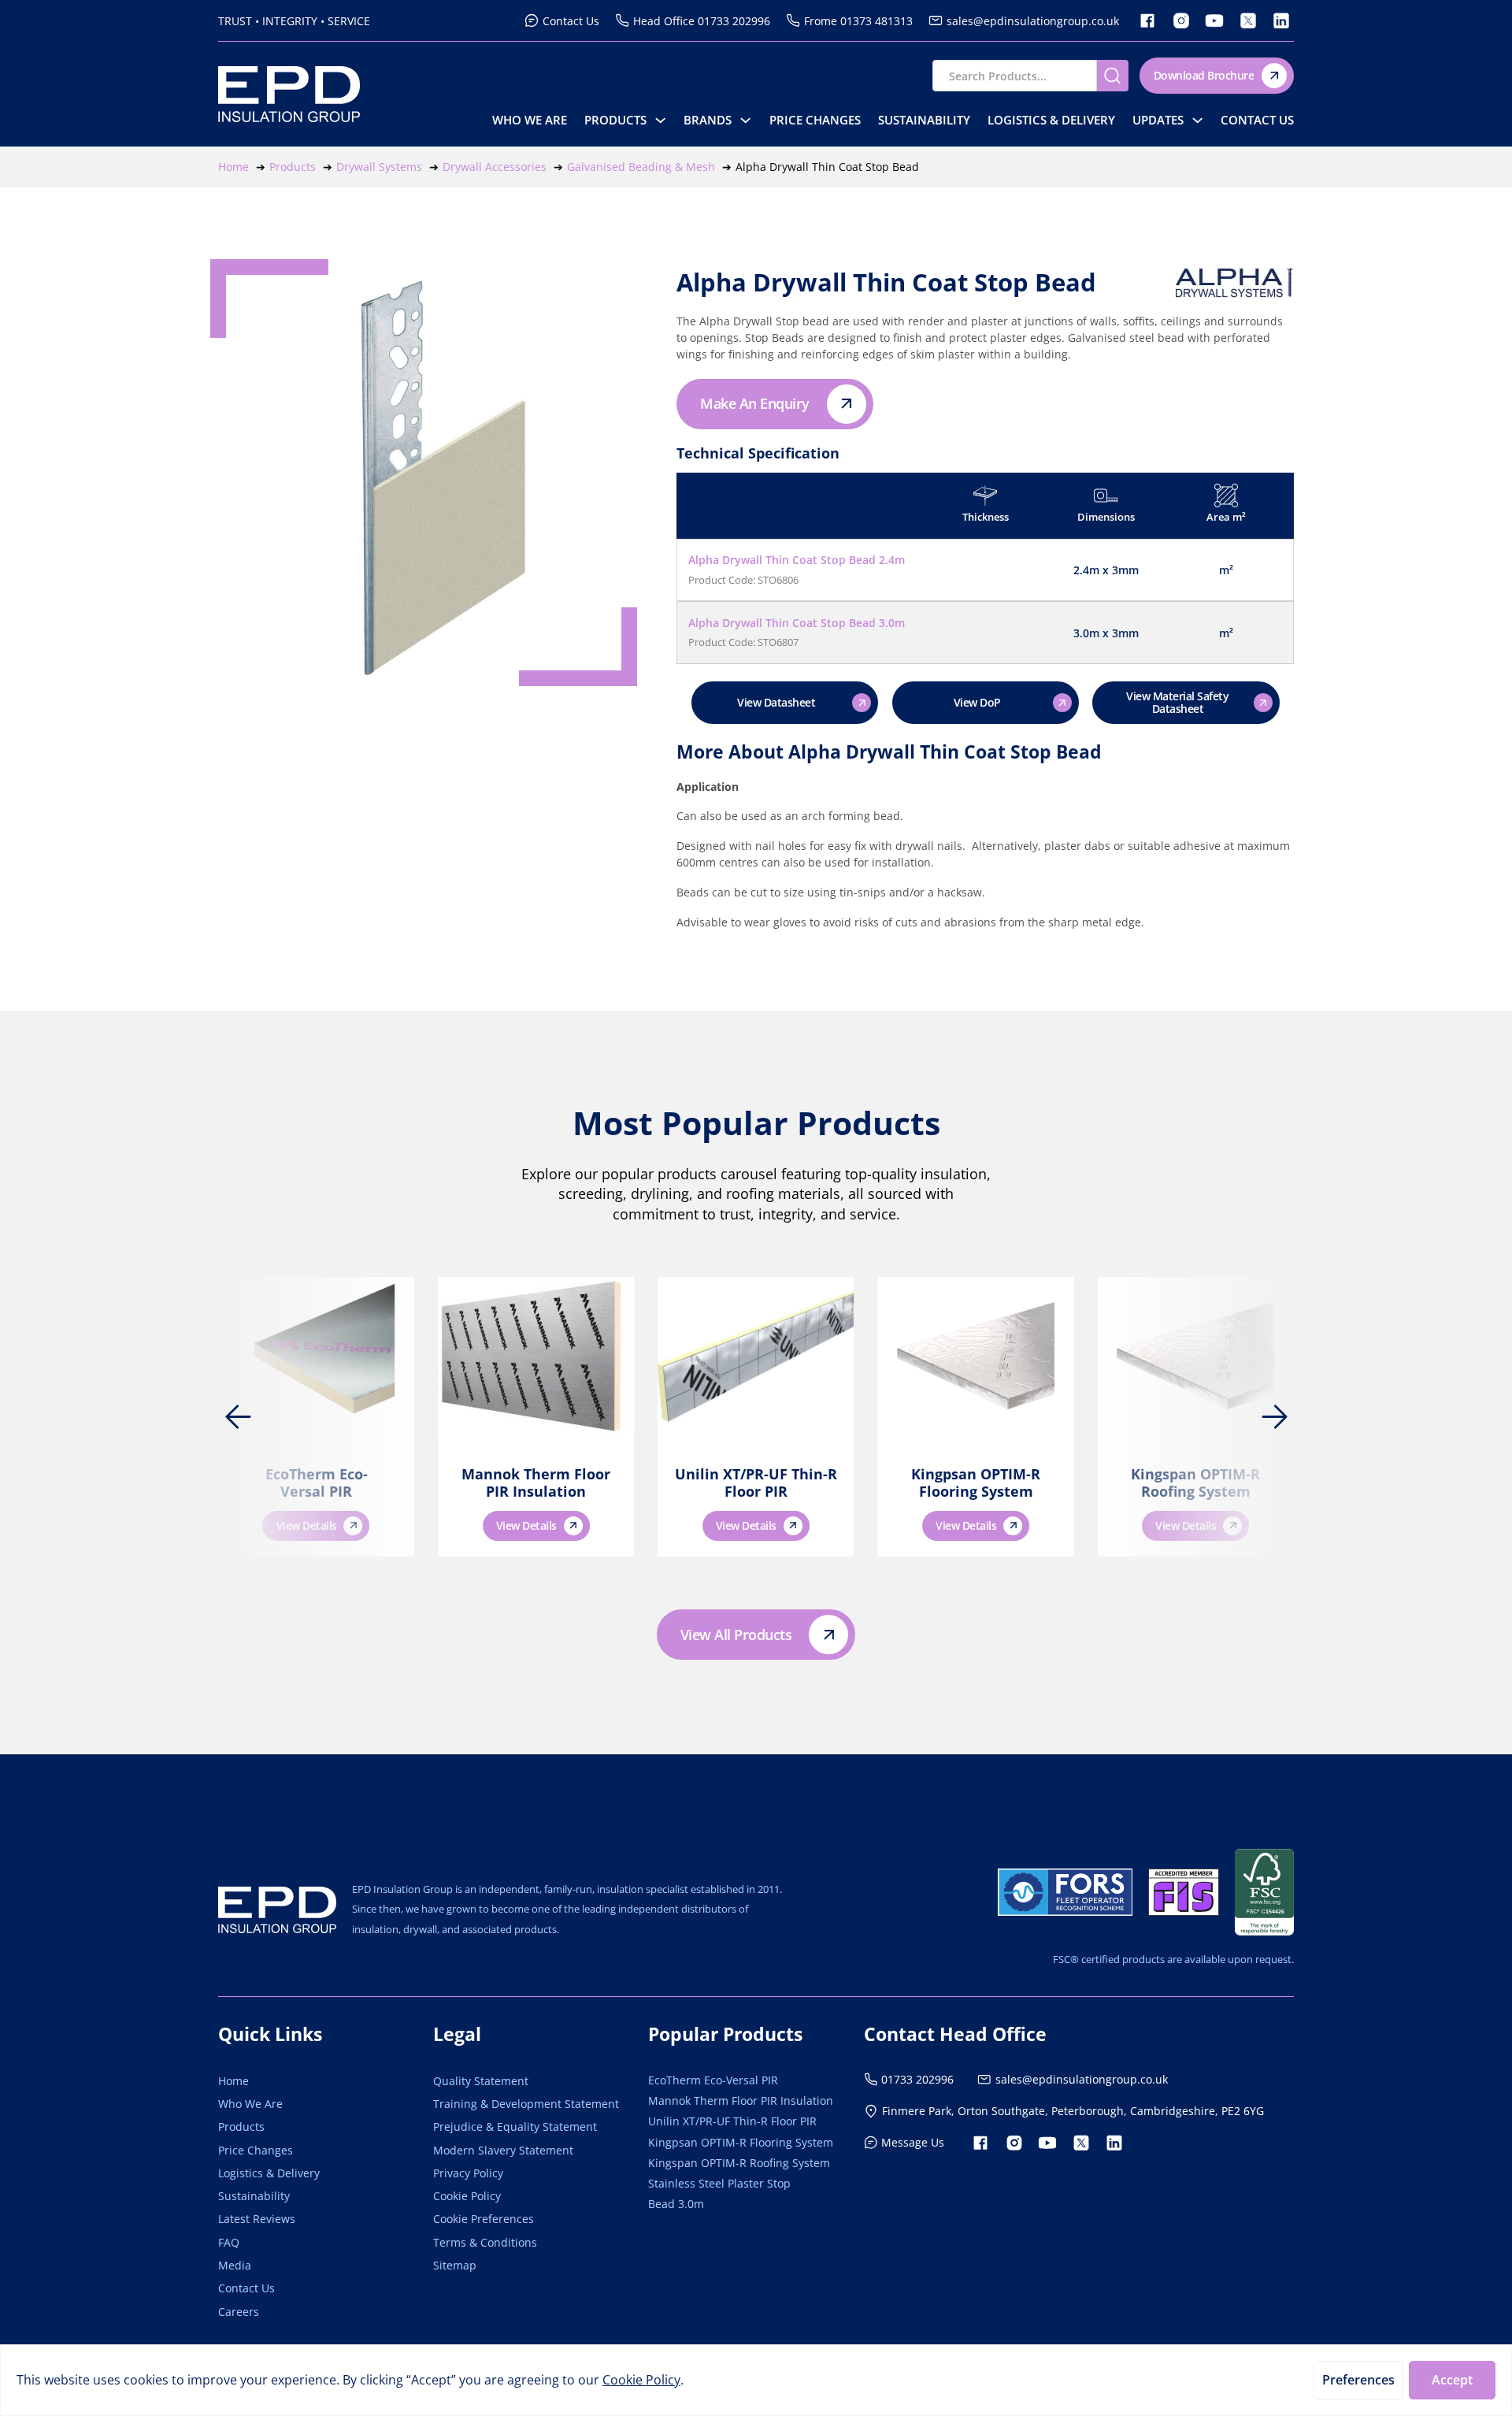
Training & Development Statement (526, 2104)
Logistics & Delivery (1051, 120)
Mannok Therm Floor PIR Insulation (536, 1483)
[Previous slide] (238, 1417)
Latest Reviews (257, 2219)
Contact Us (1257, 120)
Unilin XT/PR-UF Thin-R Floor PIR (756, 1483)
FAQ (229, 2242)
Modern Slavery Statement (503, 2150)
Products (615, 120)
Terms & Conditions (485, 2242)
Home (233, 2081)
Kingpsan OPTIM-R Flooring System (976, 1483)
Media (235, 2265)
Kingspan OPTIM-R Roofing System (1195, 1483)
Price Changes (815, 120)
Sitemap (455, 2265)
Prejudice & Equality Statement (515, 2127)
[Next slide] (1274, 1417)
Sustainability (924, 120)
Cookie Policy (467, 2196)
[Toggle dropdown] (660, 120)
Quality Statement (481, 2081)
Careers (239, 2312)
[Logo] (277, 1910)
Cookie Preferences (484, 2219)
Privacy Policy (468, 2173)
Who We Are (530, 120)
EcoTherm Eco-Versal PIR (317, 1483)
